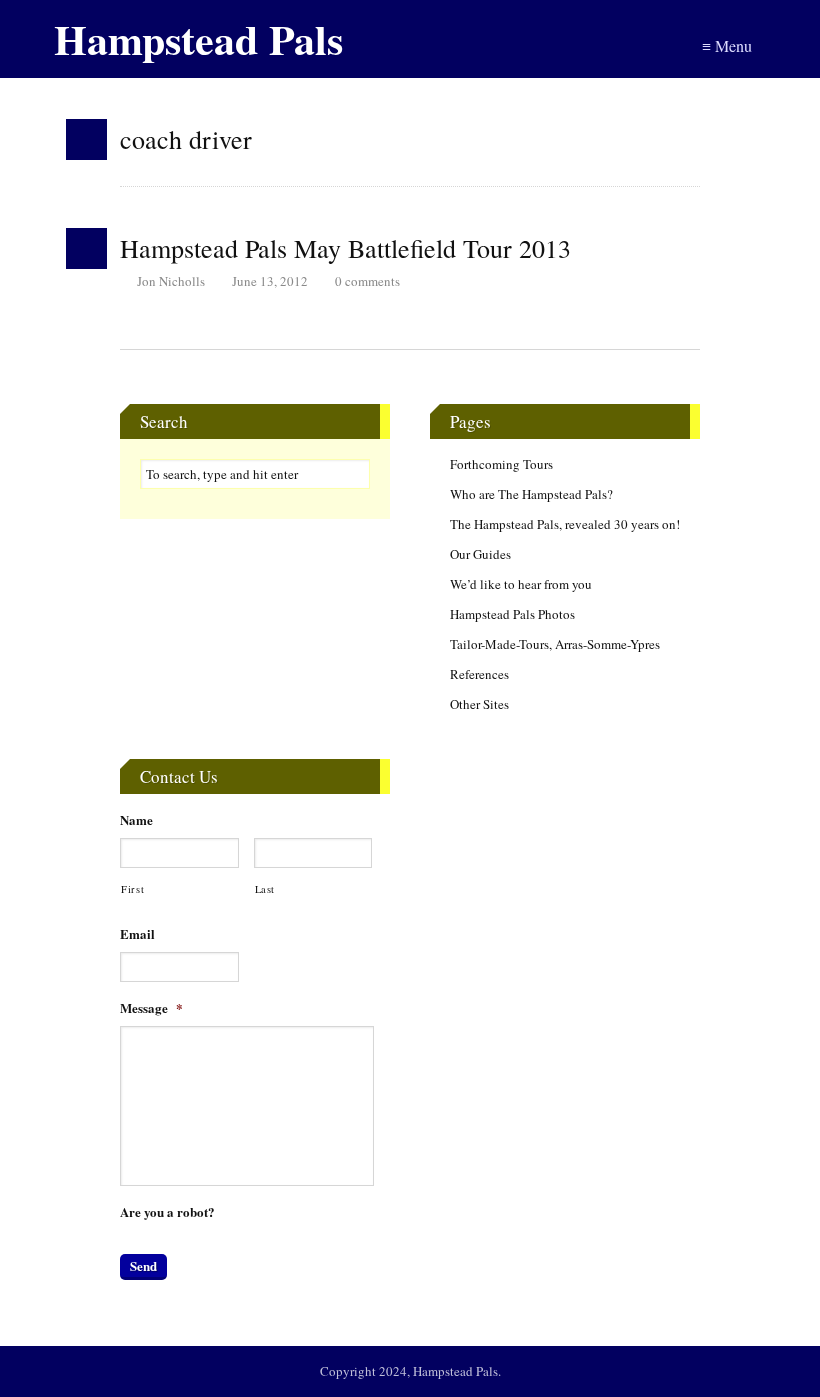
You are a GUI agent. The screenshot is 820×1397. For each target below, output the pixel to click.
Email (137, 934)
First (132, 889)
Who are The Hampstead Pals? (531, 494)
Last (265, 889)
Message (151, 1008)
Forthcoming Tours (501, 464)
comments (367, 281)
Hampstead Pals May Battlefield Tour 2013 (345, 248)
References (479, 674)
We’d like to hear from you (521, 584)
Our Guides (480, 554)
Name (136, 820)
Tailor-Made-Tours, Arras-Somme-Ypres (555, 644)
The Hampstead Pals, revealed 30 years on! (565, 524)
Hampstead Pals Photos (512, 614)
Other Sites (479, 704)
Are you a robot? (167, 1212)
